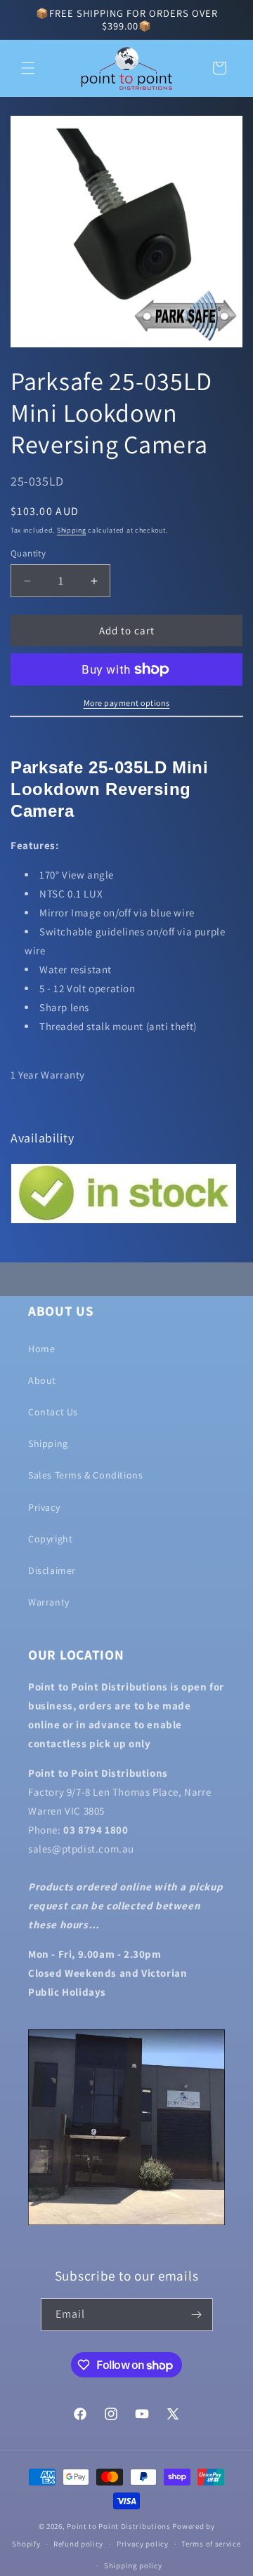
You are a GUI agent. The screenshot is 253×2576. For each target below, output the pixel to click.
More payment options (127, 703)
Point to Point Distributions (119, 2526)
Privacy (44, 1507)
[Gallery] (126, 232)
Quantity (28, 553)
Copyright (50, 1539)
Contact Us (53, 1412)
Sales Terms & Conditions (85, 1475)
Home (41, 1349)
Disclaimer (52, 1570)
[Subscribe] (197, 2315)
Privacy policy (143, 2544)
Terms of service (211, 2544)
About (42, 1380)
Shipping (72, 530)
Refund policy (78, 2544)
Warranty (49, 1602)
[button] (28, 68)
